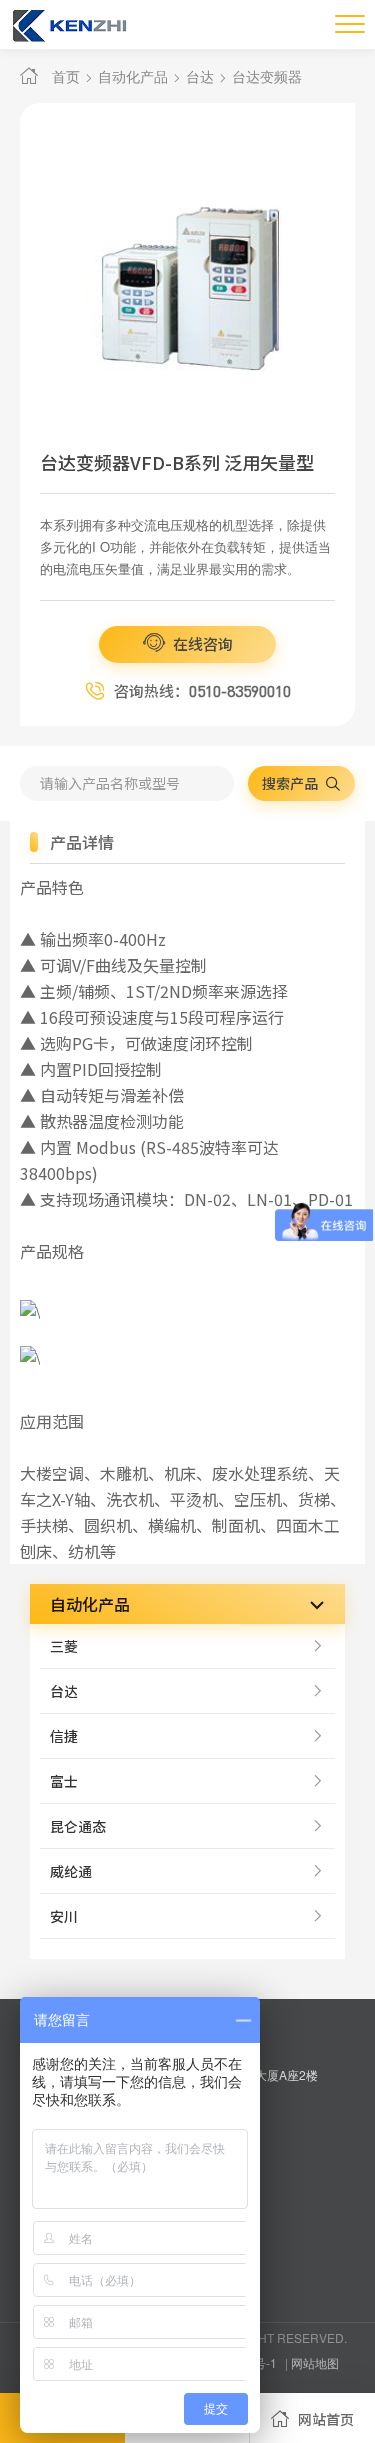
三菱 (64, 1646)
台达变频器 (267, 76)
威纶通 (71, 1871)
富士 (64, 1781)
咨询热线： (201, 690)
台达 (200, 76)
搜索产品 (291, 783)
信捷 (64, 1736)
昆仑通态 (78, 1826)
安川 (64, 1916)
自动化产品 (133, 76)
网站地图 (315, 2362)
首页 (66, 76)
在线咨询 (201, 643)
